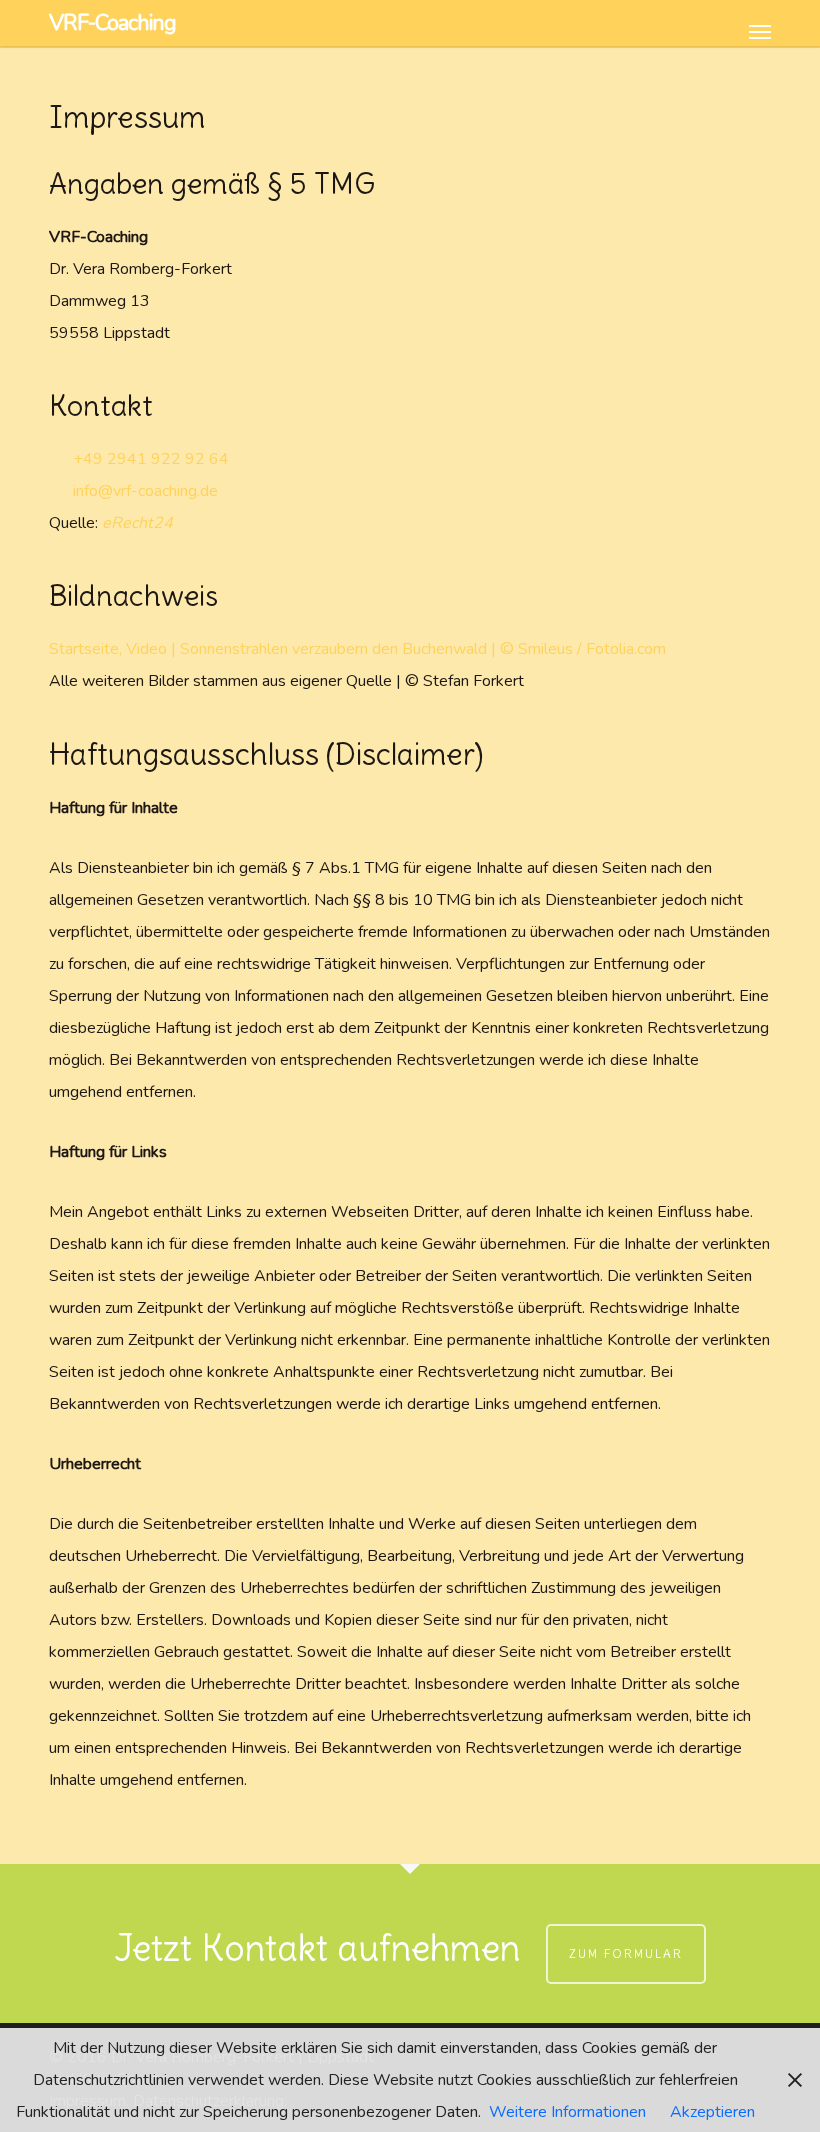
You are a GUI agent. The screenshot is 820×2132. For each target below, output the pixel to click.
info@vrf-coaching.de (143, 491)
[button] (760, 21)
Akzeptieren (712, 2112)
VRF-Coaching (112, 23)
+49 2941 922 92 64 (149, 459)
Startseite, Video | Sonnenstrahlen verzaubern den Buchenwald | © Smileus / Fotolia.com (357, 649)
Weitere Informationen (567, 2112)
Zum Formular (626, 1953)
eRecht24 (137, 523)
